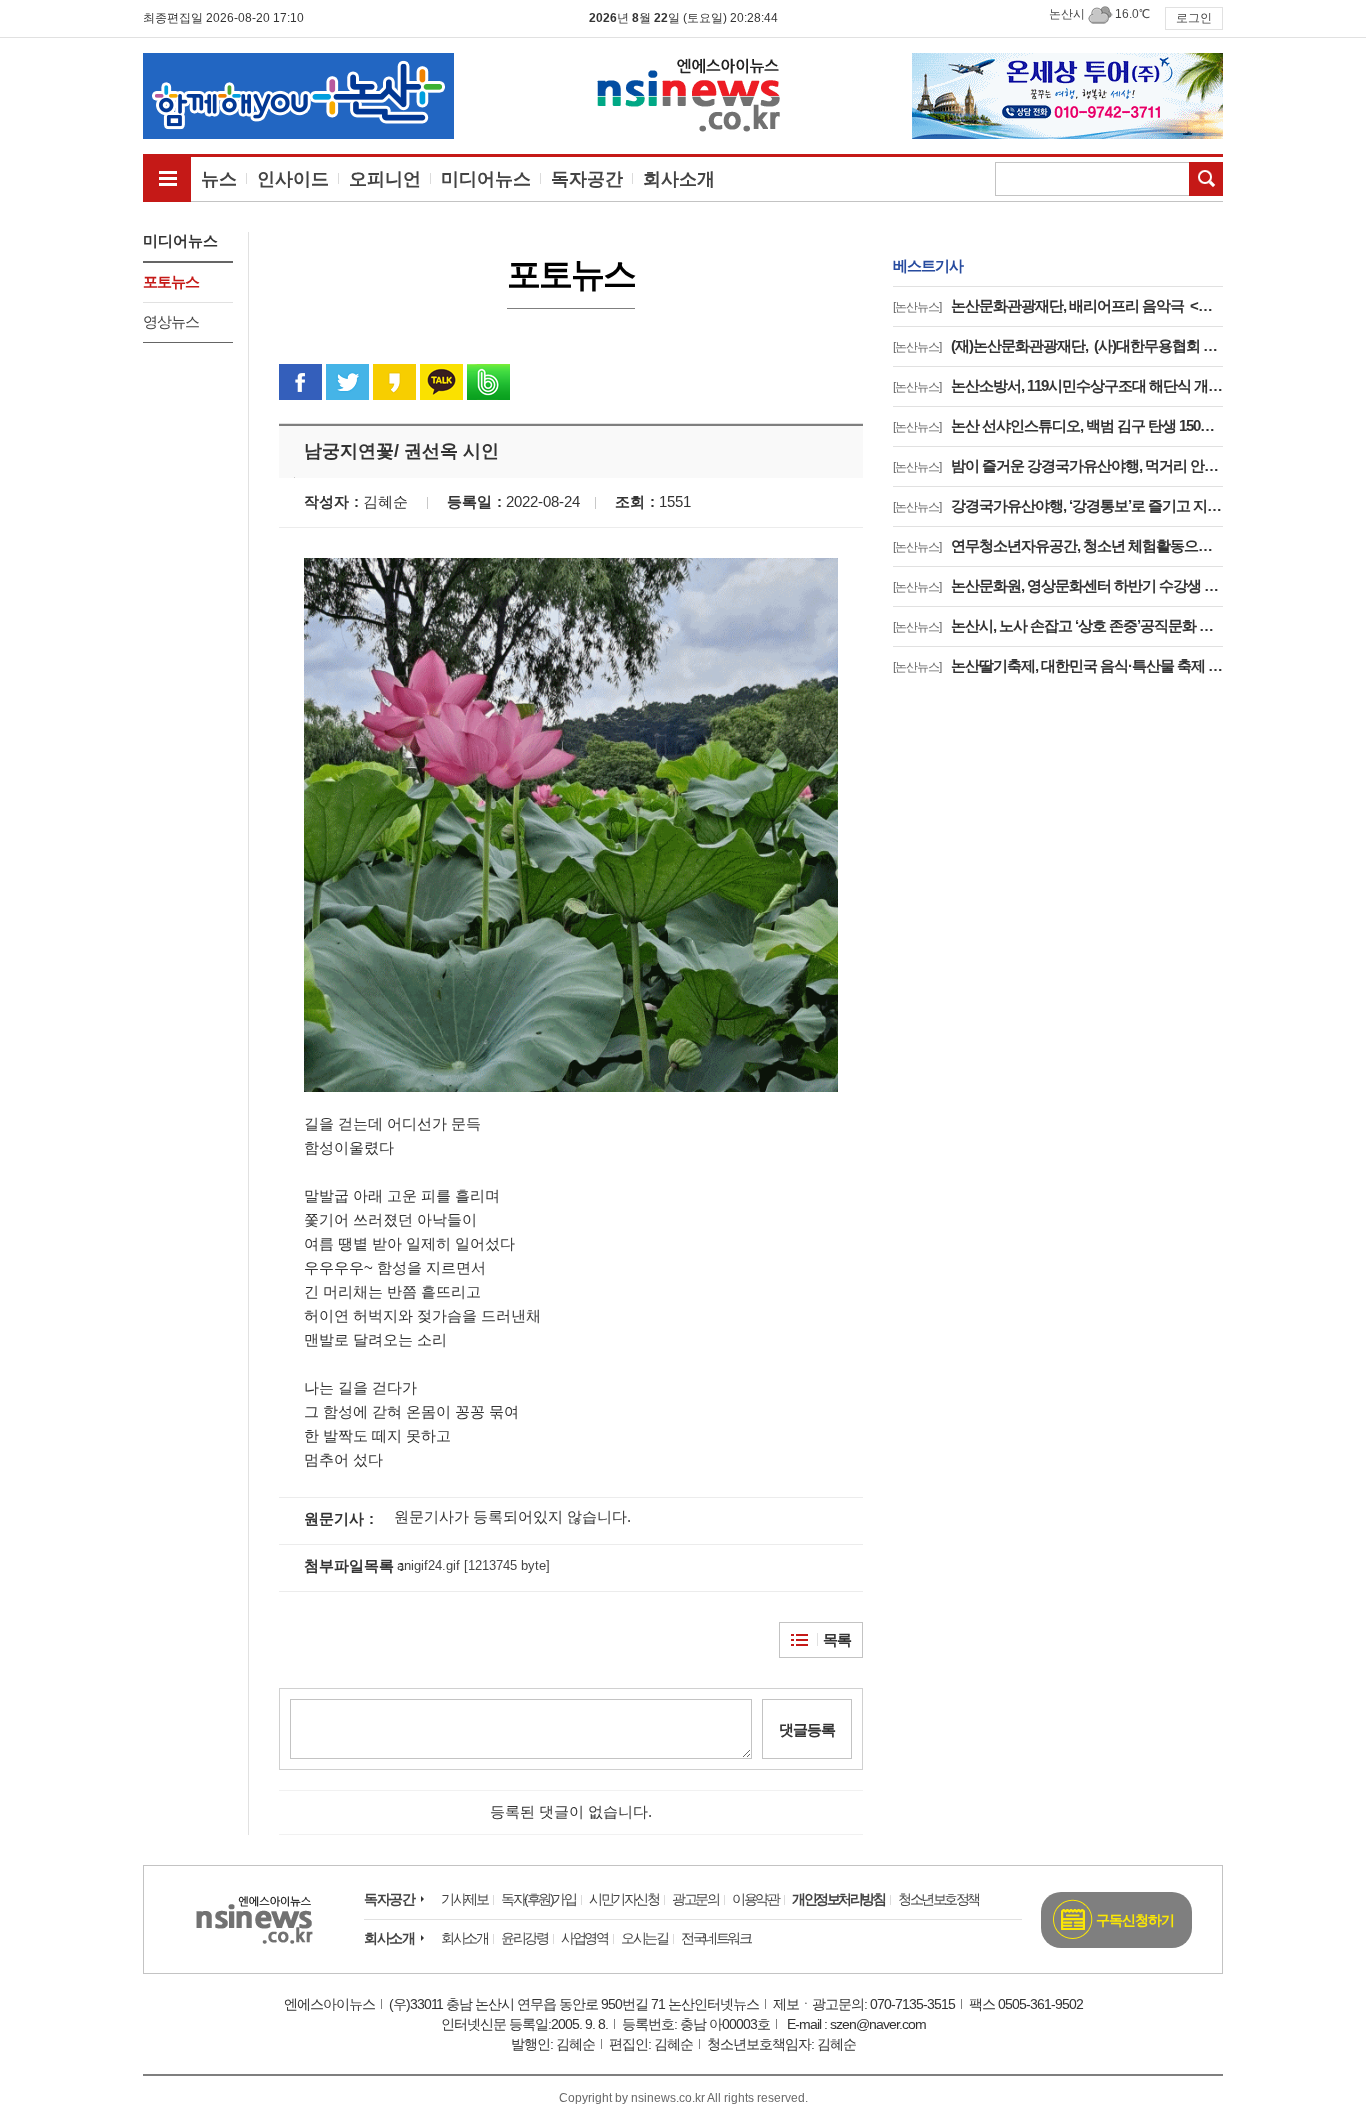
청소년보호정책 (938, 1899)
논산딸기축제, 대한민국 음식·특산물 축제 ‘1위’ (1058, 665)
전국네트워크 (715, 1938)
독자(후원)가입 (538, 1899)
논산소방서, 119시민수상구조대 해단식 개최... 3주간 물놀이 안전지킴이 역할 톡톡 (1058, 385)
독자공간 (389, 1899)
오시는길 (644, 1938)
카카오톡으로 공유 (441, 382)
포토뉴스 (171, 281)
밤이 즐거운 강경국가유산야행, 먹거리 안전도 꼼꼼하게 (1058, 465)
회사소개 (389, 1938)
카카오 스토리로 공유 (394, 382)
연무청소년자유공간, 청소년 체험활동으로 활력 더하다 (1058, 545)
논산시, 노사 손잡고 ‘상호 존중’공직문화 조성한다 (1058, 625)
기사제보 (464, 1899)
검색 (1206, 179)
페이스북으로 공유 (300, 382)
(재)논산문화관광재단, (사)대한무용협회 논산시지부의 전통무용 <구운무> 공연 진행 (1058, 345)
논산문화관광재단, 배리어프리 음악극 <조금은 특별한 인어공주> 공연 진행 (1058, 305)
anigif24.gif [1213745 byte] (473, 1565)
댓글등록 (807, 1729)
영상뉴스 (171, 321)
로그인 (1194, 18)
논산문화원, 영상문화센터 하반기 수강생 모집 (1058, 585)
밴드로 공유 (488, 382)
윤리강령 (524, 1938)
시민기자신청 (623, 1899)
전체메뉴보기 (167, 178)
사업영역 (584, 1938)
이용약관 (755, 1899)
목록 (837, 1639)
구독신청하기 (1135, 1920)
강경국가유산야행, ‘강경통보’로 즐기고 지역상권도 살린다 (1058, 505)
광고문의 (695, 1899)
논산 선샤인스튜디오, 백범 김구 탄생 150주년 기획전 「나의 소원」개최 (1058, 425)
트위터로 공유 (347, 382)
